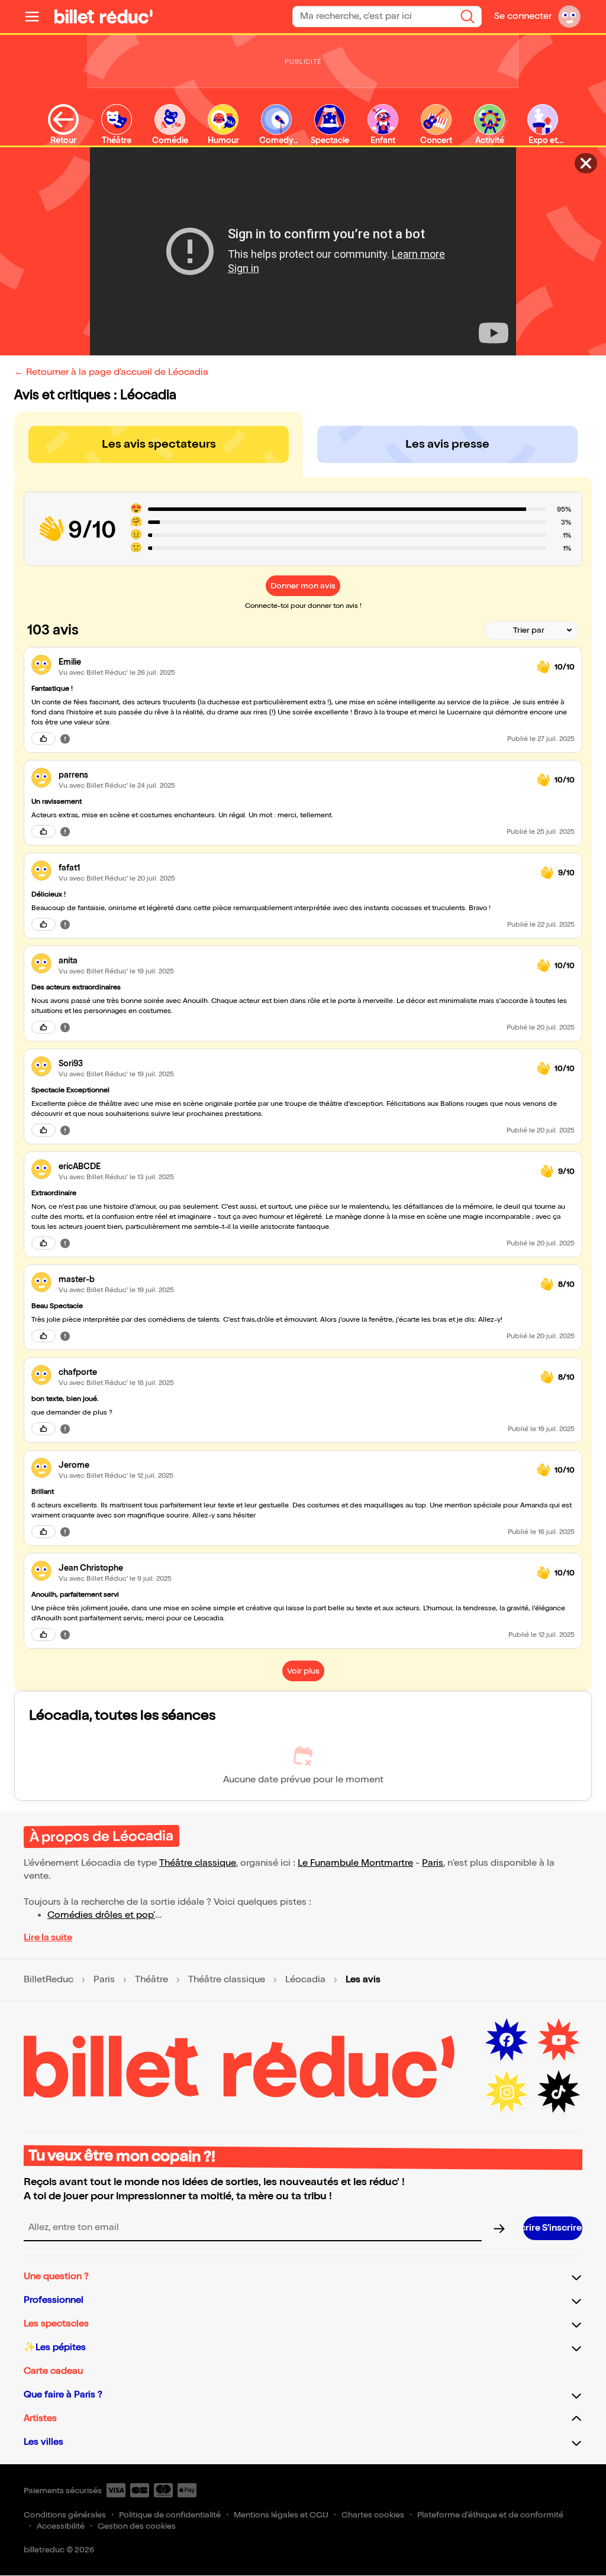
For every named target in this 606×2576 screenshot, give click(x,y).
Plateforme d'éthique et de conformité (490, 2515)
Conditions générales (65, 2515)
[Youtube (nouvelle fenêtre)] (559, 2040)
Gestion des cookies (137, 2526)
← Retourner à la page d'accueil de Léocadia (111, 372)
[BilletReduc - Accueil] (104, 17)
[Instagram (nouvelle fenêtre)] (507, 2092)
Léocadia (305, 1980)
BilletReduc (49, 1980)
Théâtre (151, 1980)
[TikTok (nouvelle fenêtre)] (559, 2092)
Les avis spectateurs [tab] (159, 444)
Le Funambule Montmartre (355, 1863)
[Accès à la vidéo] (586, 163)
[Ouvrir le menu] (37, 17)
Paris (433, 1863)
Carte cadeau (53, 2371)
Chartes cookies (373, 2515)
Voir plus (303, 1671)
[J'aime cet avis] (43, 739)
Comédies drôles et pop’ (101, 1915)
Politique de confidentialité (170, 2515)
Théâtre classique (198, 1863)
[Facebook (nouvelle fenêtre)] (507, 2040)
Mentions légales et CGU (281, 2515)
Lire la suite (48, 1938)
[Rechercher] (468, 17)
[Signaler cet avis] (65, 739)
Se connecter (523, 16)
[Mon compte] (569, 17)
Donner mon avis (303, 586)
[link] (293, 662)
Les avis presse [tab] (447, 444)
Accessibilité (61, 2526)
